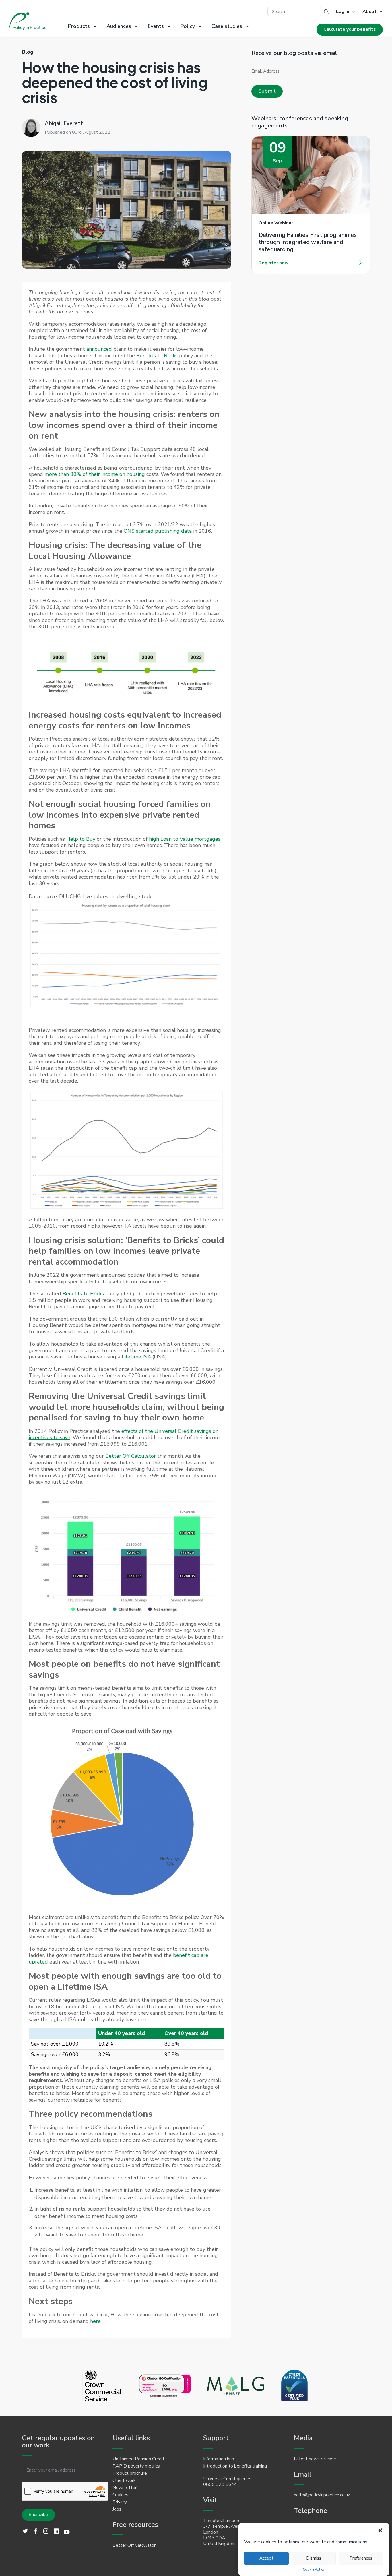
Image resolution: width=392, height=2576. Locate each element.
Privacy (120, 2502)
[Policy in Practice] (28, 22)
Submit (267, 91)
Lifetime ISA (136, 1357)
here (95, 2321)
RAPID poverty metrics (136, 2466)
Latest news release (315, 2459)
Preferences (361, 2558)
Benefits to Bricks (157, 356)
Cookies (120, 2495)
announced (99, 349)
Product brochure (130, 2473)
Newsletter (125, 2488)
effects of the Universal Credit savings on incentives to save (124, 1434)
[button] (380, 2530)
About (369, 12)
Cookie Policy (314, 2570)
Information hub (219, 2459)
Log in (343, 12)
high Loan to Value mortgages (185, 839)
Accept (266, 2558)
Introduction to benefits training (235, 2466)
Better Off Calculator (131, 1456)
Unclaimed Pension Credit (138, 2459)
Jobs (117, 2509)
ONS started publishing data (158, 531)
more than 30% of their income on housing (95, 474)
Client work (124, 2480)
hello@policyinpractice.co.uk (322, 2495)
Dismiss (314, 2558)
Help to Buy (81, 839)
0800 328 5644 (220, 2484)
